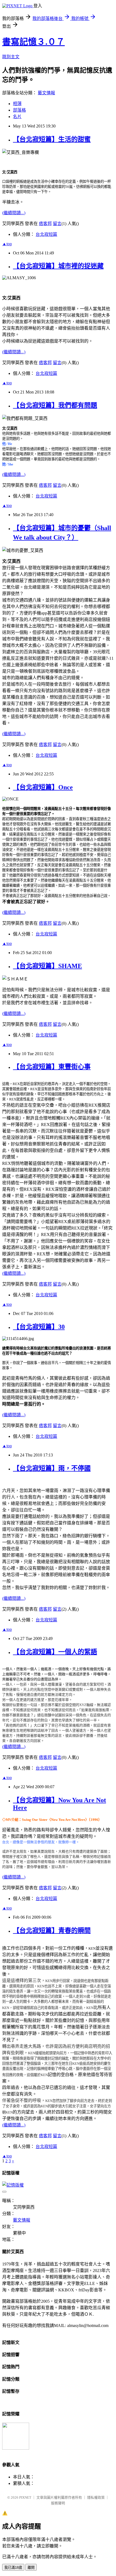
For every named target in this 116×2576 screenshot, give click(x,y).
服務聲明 (58, 2503)
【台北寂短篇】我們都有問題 (55, 405)
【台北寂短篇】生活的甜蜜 (52, 139)
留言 (57, 224)
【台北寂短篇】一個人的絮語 (55, 1652)
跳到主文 (11, 57)
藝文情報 (46, 93)
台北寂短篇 (46, 234)
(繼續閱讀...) (14, 213)
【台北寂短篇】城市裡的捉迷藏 (58, 266)
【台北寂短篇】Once (43, 787)
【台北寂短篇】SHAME (47, 966)
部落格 (19, 110)
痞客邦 (45, 224)
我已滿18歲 (13, 2568)
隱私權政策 (96, 2497)
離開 (31, 2568)
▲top (7, 244)
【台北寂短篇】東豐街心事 (52, 1067)
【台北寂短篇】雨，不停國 (52, 1468)
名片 (17, 117)
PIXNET (25, 2497)
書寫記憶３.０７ (33, 42)
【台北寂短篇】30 (39, 1327)
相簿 (17, 104)
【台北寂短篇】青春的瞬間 (52, 1931)
